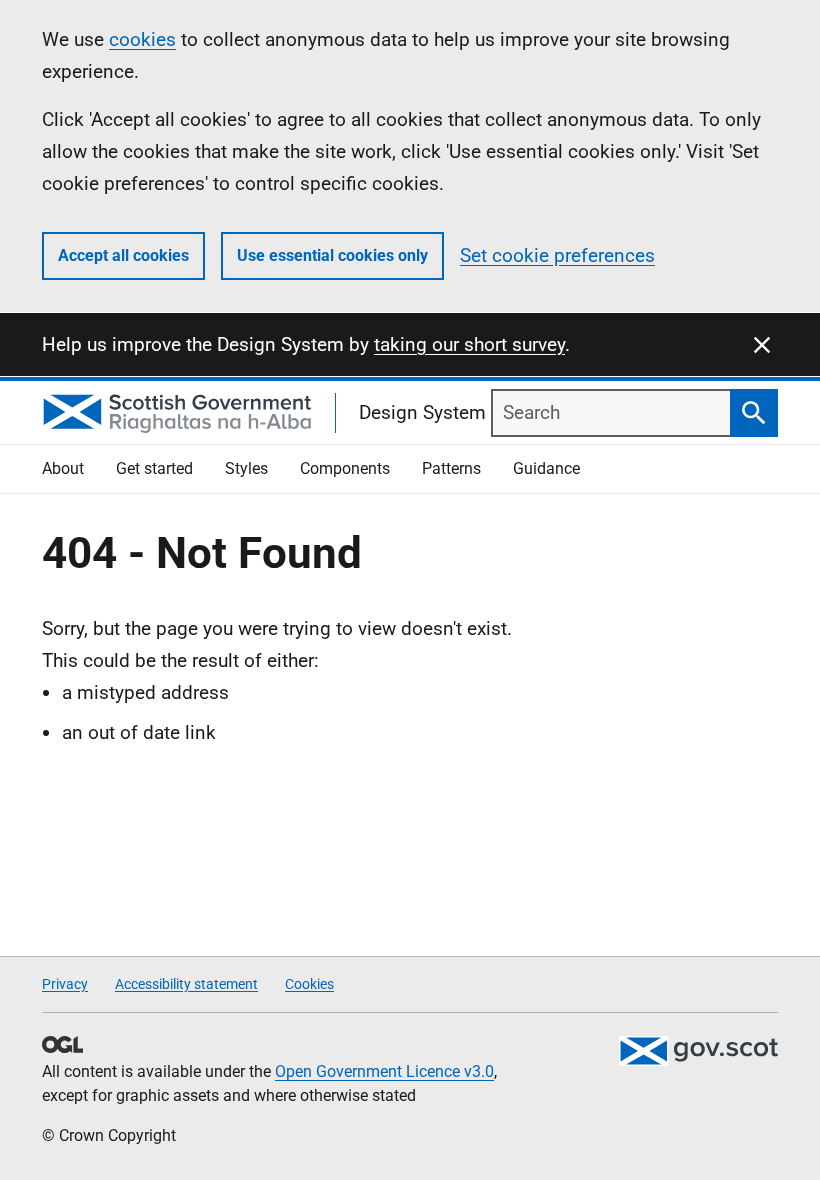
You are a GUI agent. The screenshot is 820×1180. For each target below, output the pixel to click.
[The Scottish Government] (698, 1051)
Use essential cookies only (332, 255)
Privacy (65, 984)
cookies (142, 39)
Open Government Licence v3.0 (384, 1071)
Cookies (309, 984)
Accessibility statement (186, 984)
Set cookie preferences (557, 255)
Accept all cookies (123, 255)
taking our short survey (469, 344)
